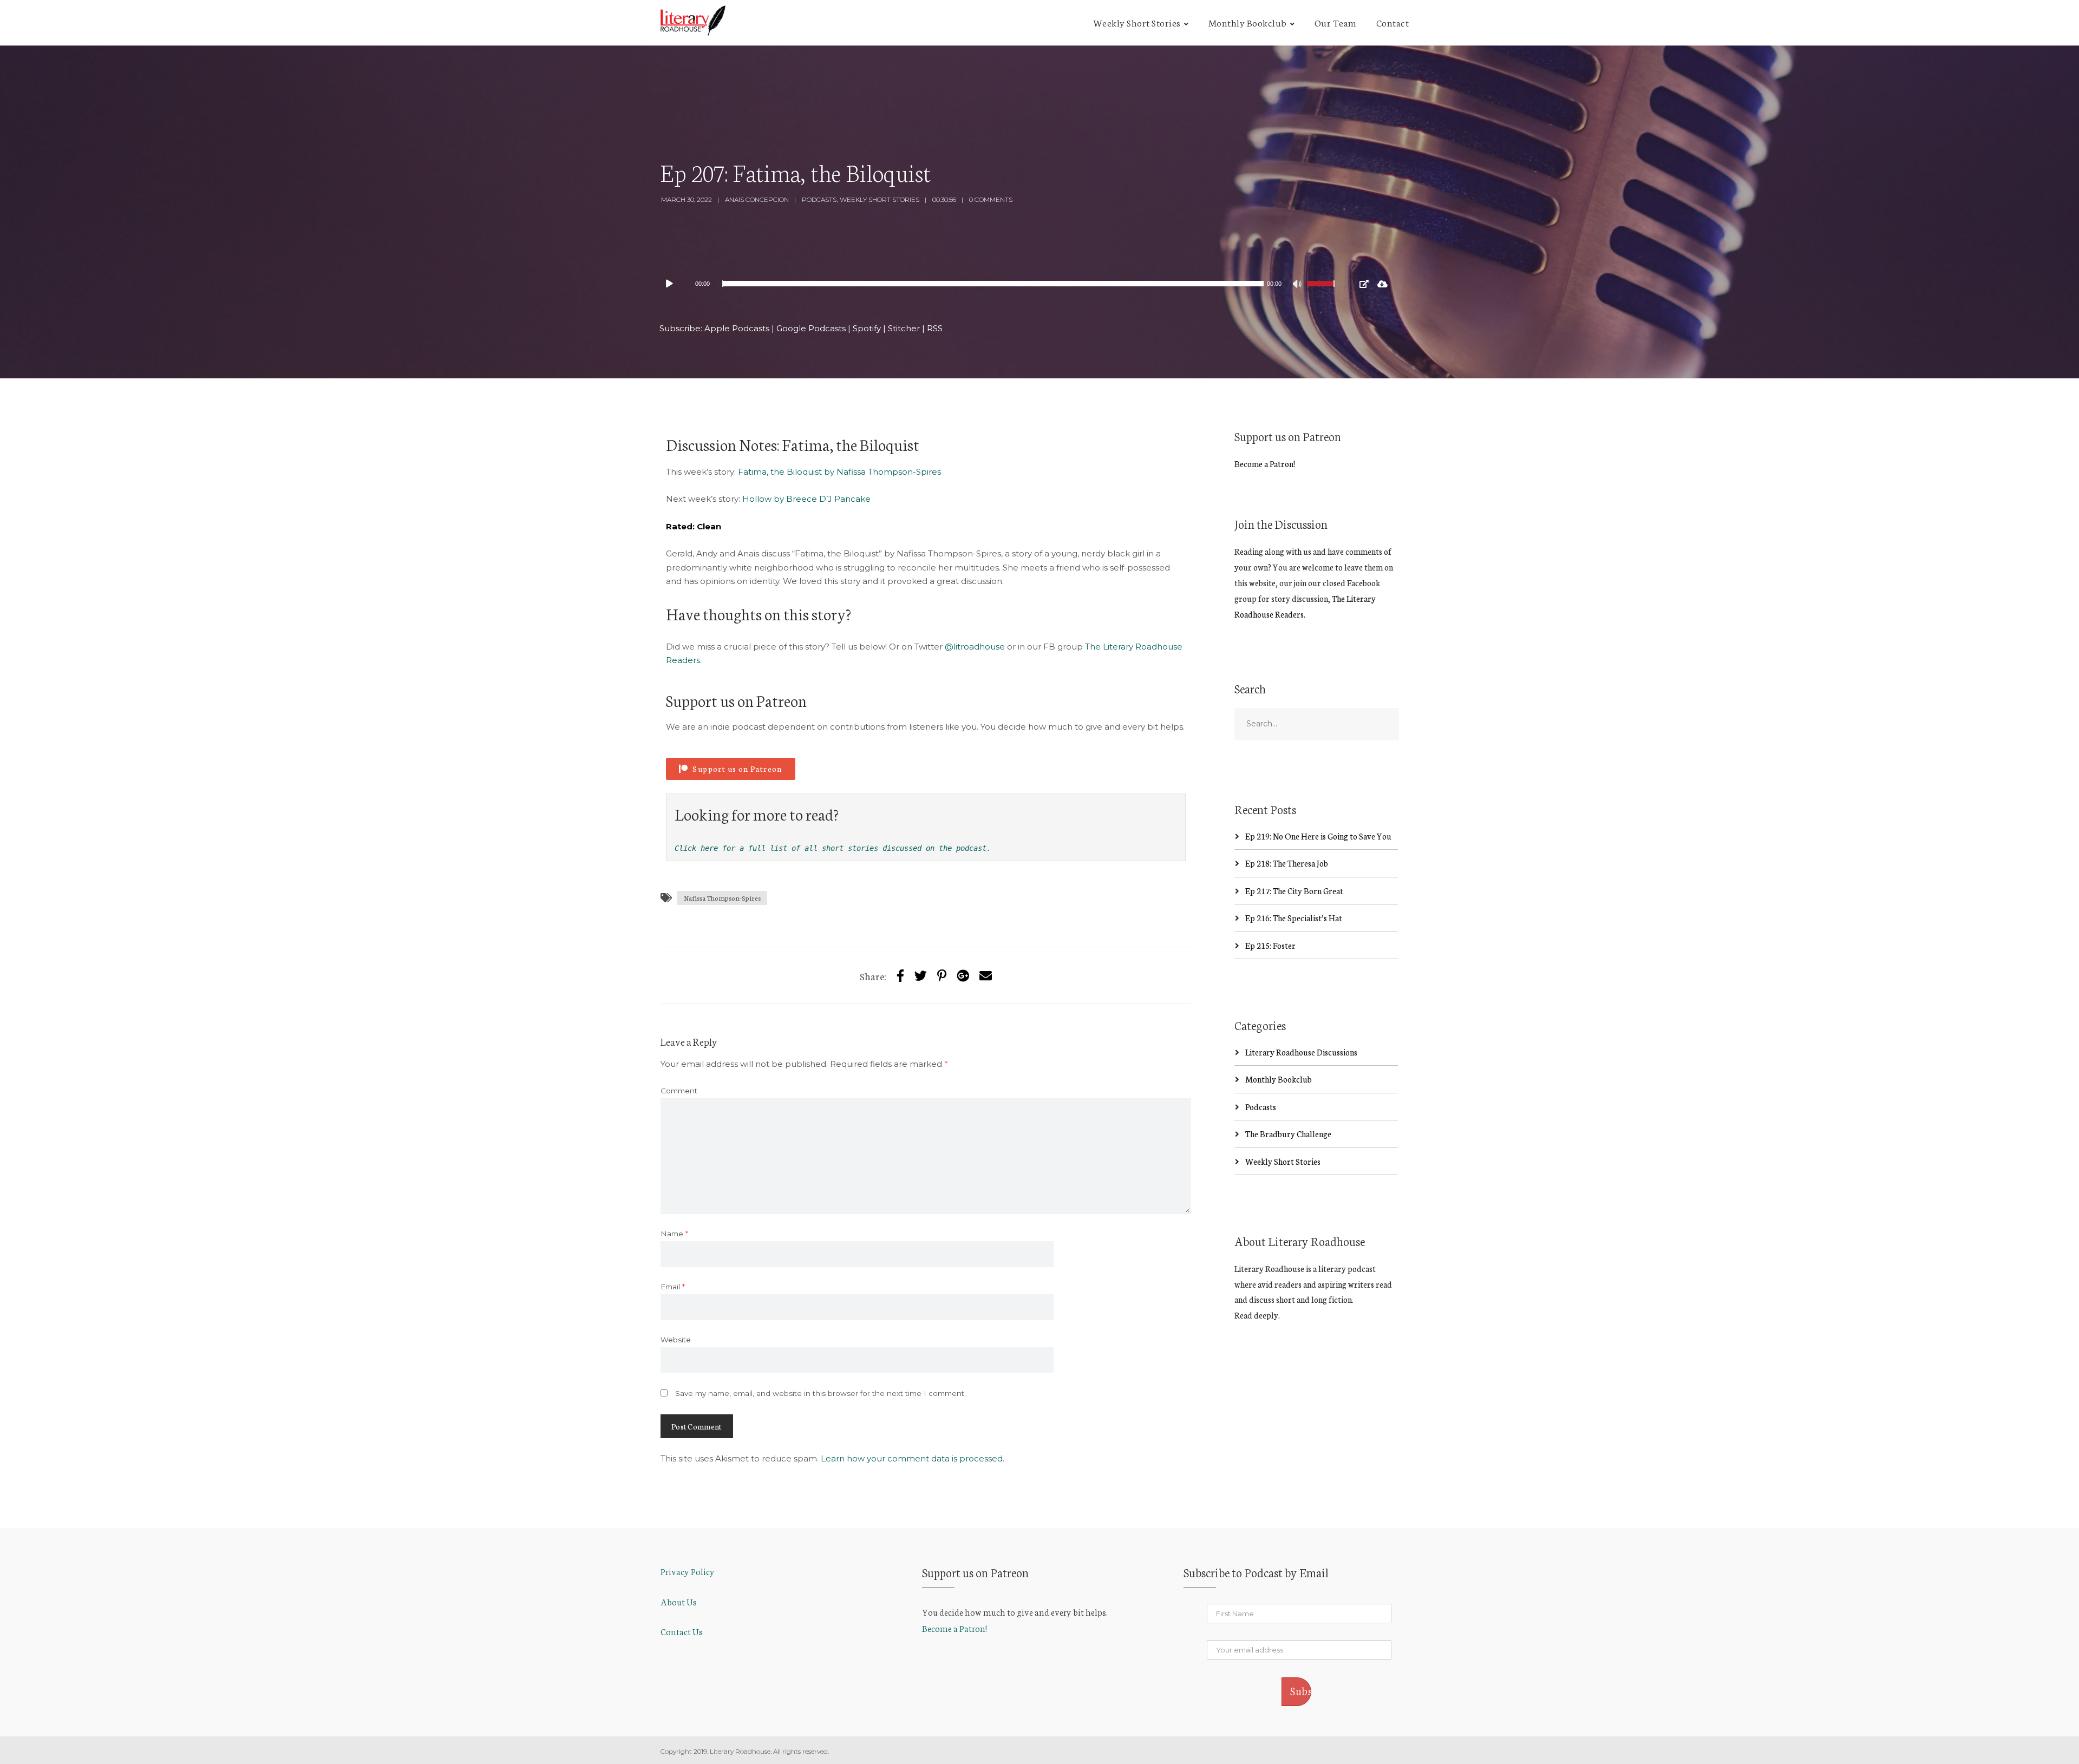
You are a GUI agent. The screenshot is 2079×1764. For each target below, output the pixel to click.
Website (676, 1340)
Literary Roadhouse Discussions (1301, 1052)
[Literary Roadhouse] (693, 21)
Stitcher (904, 328)
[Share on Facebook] (900, 975)
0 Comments (991, 199)
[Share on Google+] (963, 975)
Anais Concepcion (757, 199)
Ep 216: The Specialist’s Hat (1294, 918)
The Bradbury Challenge (1288, 1134)
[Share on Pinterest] (942, 975)
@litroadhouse (975, 647)
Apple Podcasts (737, 328)
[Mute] (1298, 285)
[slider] (1322, 291)
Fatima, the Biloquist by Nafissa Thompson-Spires (839, 472)
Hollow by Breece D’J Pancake (806, 499)
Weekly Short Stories (1137, 22)
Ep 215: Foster (1270, 945)
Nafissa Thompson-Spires (722, 898)
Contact (1393, 22)
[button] (731, 769)
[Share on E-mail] (986, 975)
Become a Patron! (1265, 464)
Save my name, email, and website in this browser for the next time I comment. (821, 1393)
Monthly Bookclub (1248, 22)
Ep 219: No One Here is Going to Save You (1318, 836)
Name (674, 1234)
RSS (935, 328)
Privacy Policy (688, 1571)
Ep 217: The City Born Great (1294, 891)
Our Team (1336, 22)
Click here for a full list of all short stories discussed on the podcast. (833, 848)
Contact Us (682, 1631)
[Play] (675, 284)
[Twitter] (921, 975)
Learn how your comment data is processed (912, 1458)
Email (673, 1287)
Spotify (867, 328)
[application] (1002, 284)
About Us (679, 1601)
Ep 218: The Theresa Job (1287, 863)
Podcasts (819, 199)
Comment (679, 1091)
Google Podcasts (811, 328)
